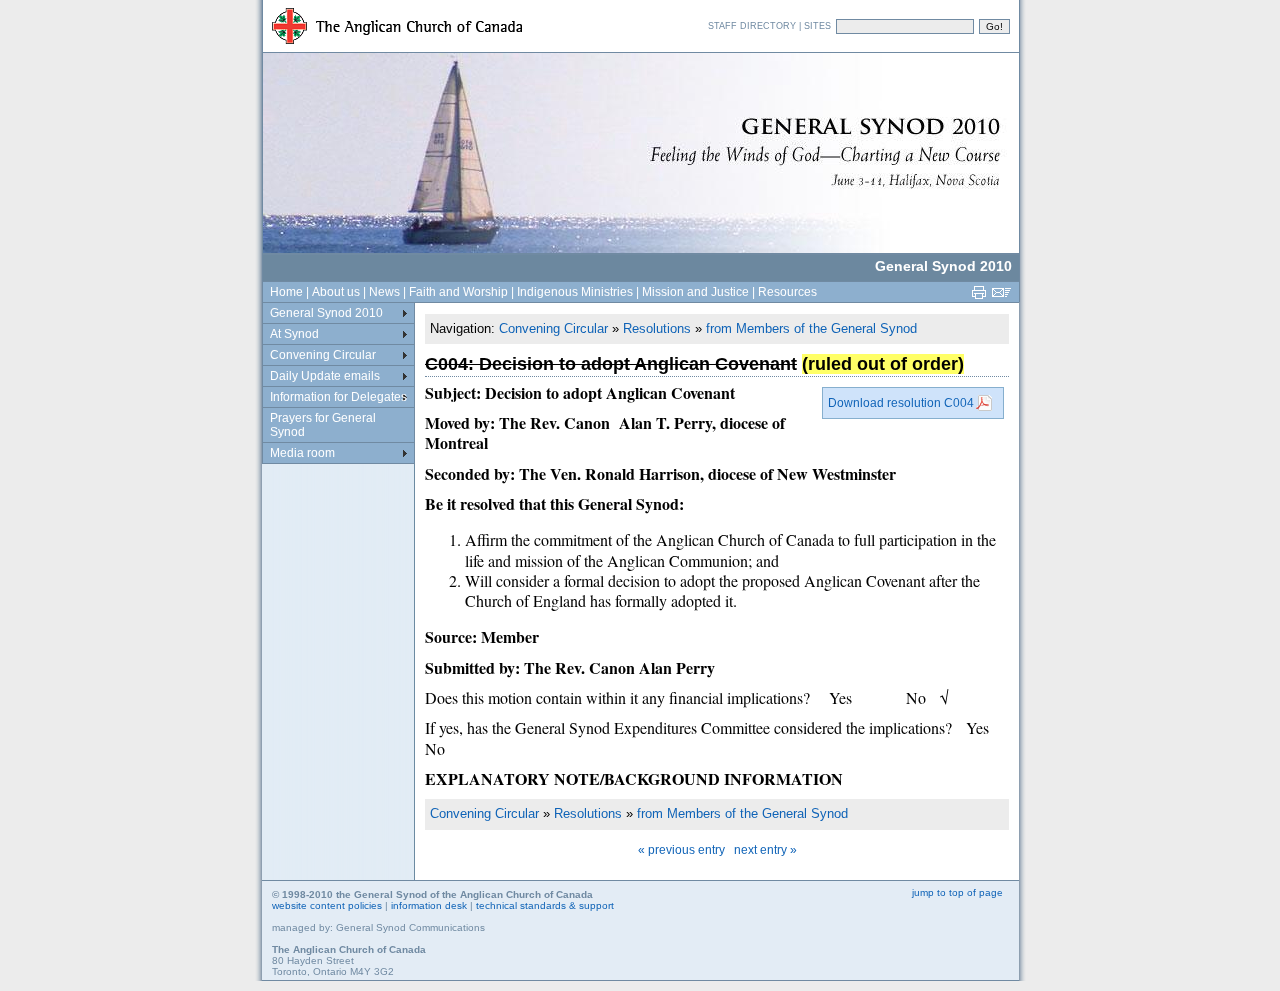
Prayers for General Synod (323, 425)
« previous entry (681, 850)
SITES (817, 26)
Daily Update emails (325, 376)
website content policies (327, 905)
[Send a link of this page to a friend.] (1004, 298)
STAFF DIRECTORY (752, 26)
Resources (787, 292)
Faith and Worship (458, 292)
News (384, 292)
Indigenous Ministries (575, 292)
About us (336, 292)
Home (286, 292)
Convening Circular (553, 328)
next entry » (765, 850)
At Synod (294, 334)
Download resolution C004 (901, 403)
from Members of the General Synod (811, 328)
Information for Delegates (338, 397)
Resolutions (657, 328)
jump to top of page (957, 892)
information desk (429, 905)
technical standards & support (545, 905)
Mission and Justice (695, 292)
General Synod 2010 (326, 313)
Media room (302, 453)
